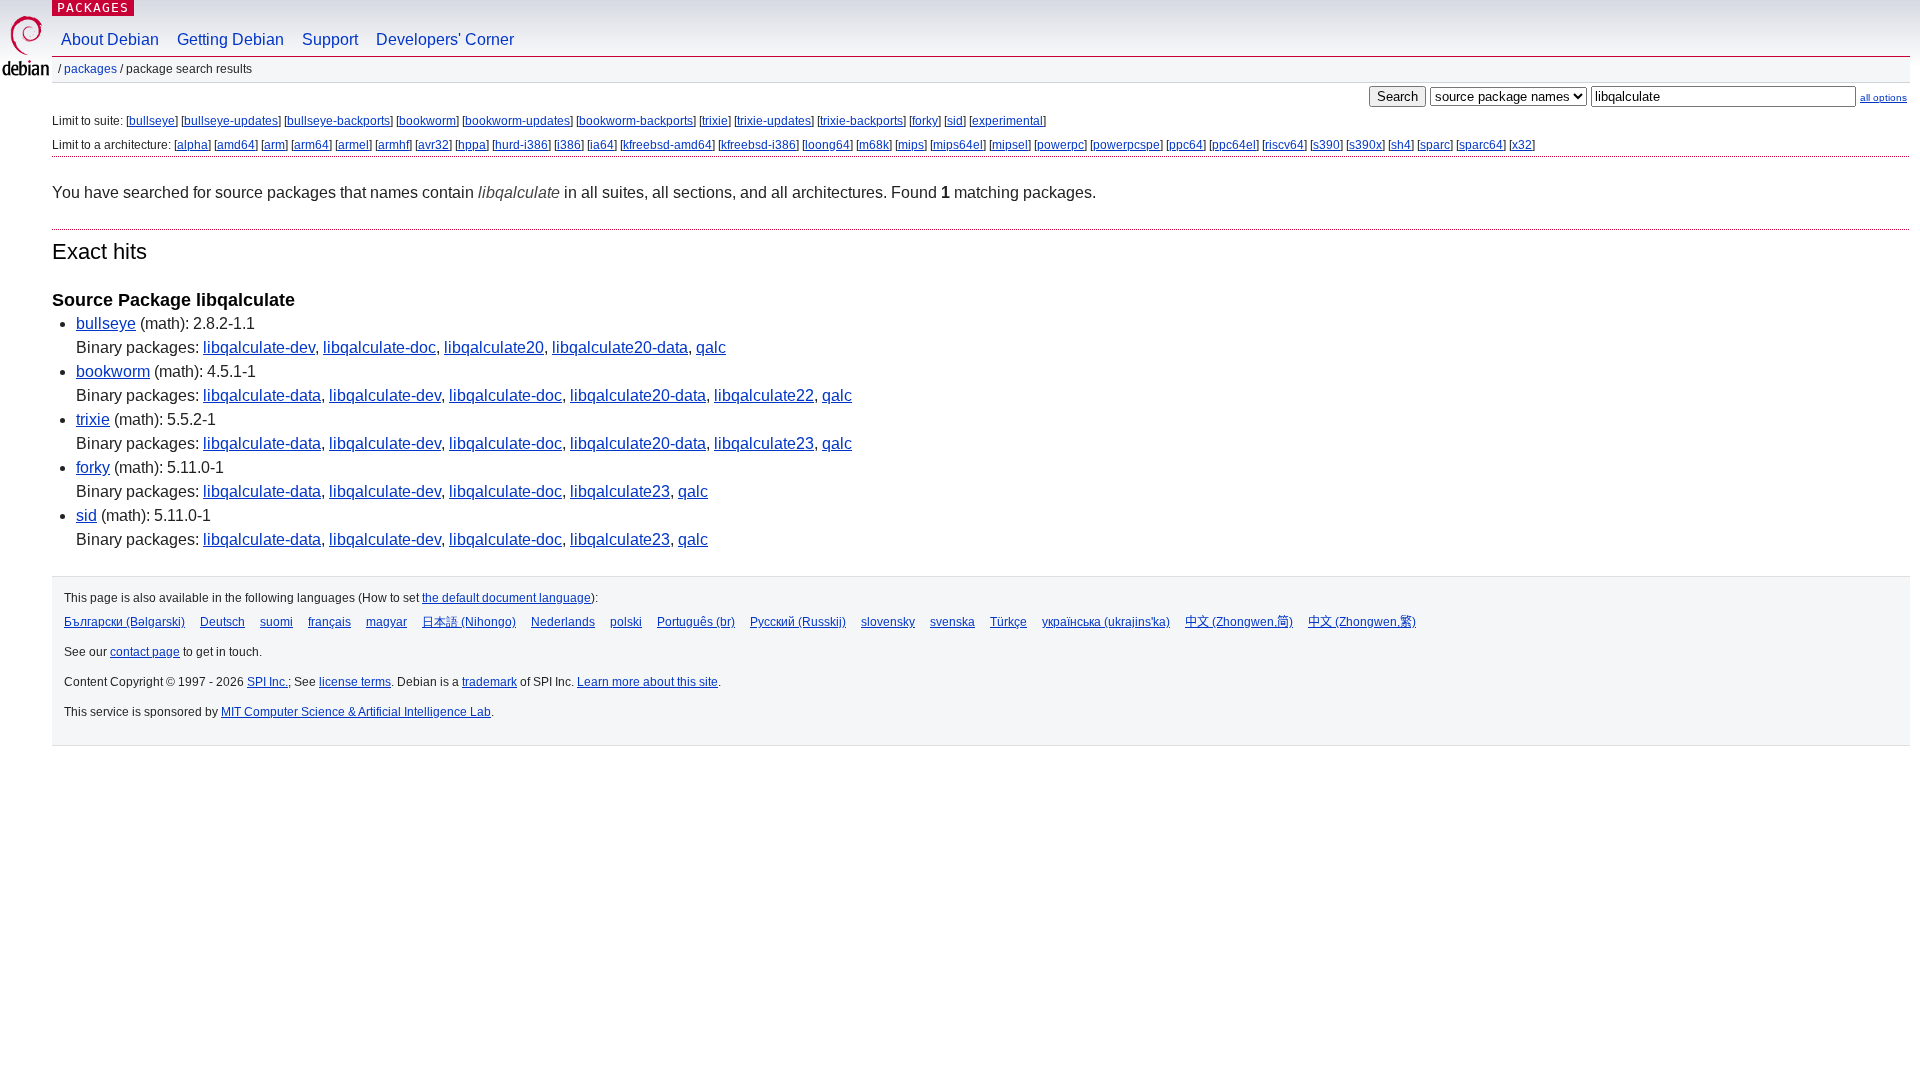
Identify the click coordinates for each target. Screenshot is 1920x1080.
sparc (1435, 145)
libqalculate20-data (620, 347)
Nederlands (563, 622)
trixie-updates (774, 121)
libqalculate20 (494, 347)
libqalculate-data (262, 395)
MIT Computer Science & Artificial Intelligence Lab (356, 712)
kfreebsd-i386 (758, 145)
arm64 (311, 145)
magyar (386, 622)
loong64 (827, 145)
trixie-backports (861, 121)
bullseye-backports (338, 121)
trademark (489, 682)
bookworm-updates (517, 121)
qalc (711, 347)
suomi (276, 622)
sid (955, 121)
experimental (1007, 121)
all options (1883, 97)
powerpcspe (1126, 145)
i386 (569, 145)
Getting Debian (230, 39)
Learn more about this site (647, 682)
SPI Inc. (267, 682)
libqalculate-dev (259, 347)
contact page (145, 652)
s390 (1326, 145)
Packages (93, 7)
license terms (355, 682)
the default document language (506, 598)
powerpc (1060, 145)
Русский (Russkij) (798, 622)
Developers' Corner (445, 39)
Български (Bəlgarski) (124, 622)
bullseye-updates (231, 121)
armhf (393, 145)
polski (626, 622)
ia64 (602, 145)
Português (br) (696, 622)
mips (911, 145)
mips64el (958, 145)
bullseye (152, 121)
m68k (874, 145)
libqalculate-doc (379, 347)
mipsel (1010, 145)
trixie (715, 121)
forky (925, 121)
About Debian (110, 39)
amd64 (236, 145)
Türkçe (1008, 622)
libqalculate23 (764, 443)
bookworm (427, 121)
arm (274, 145)
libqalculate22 (764, 395)
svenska (952, 622)
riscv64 (1284, 145)
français (329, 622)
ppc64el (1234, 145)
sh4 (1401, 145)
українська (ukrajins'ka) (1106, 622)
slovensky (888, 622)
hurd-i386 (521, 145)
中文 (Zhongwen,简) (1239, 622)
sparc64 (1481, 145)
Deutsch (222, 622)
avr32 (433, 145)
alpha (192, 145)
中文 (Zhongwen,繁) (1362, 622)
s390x (1365, 145)
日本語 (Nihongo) (469, 622)
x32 (1522, 145)
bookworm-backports (636, 121)
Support (330, 39)
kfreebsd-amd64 (667, 145)
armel (353, 145)
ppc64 (1186, 145)
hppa (472, 145)
